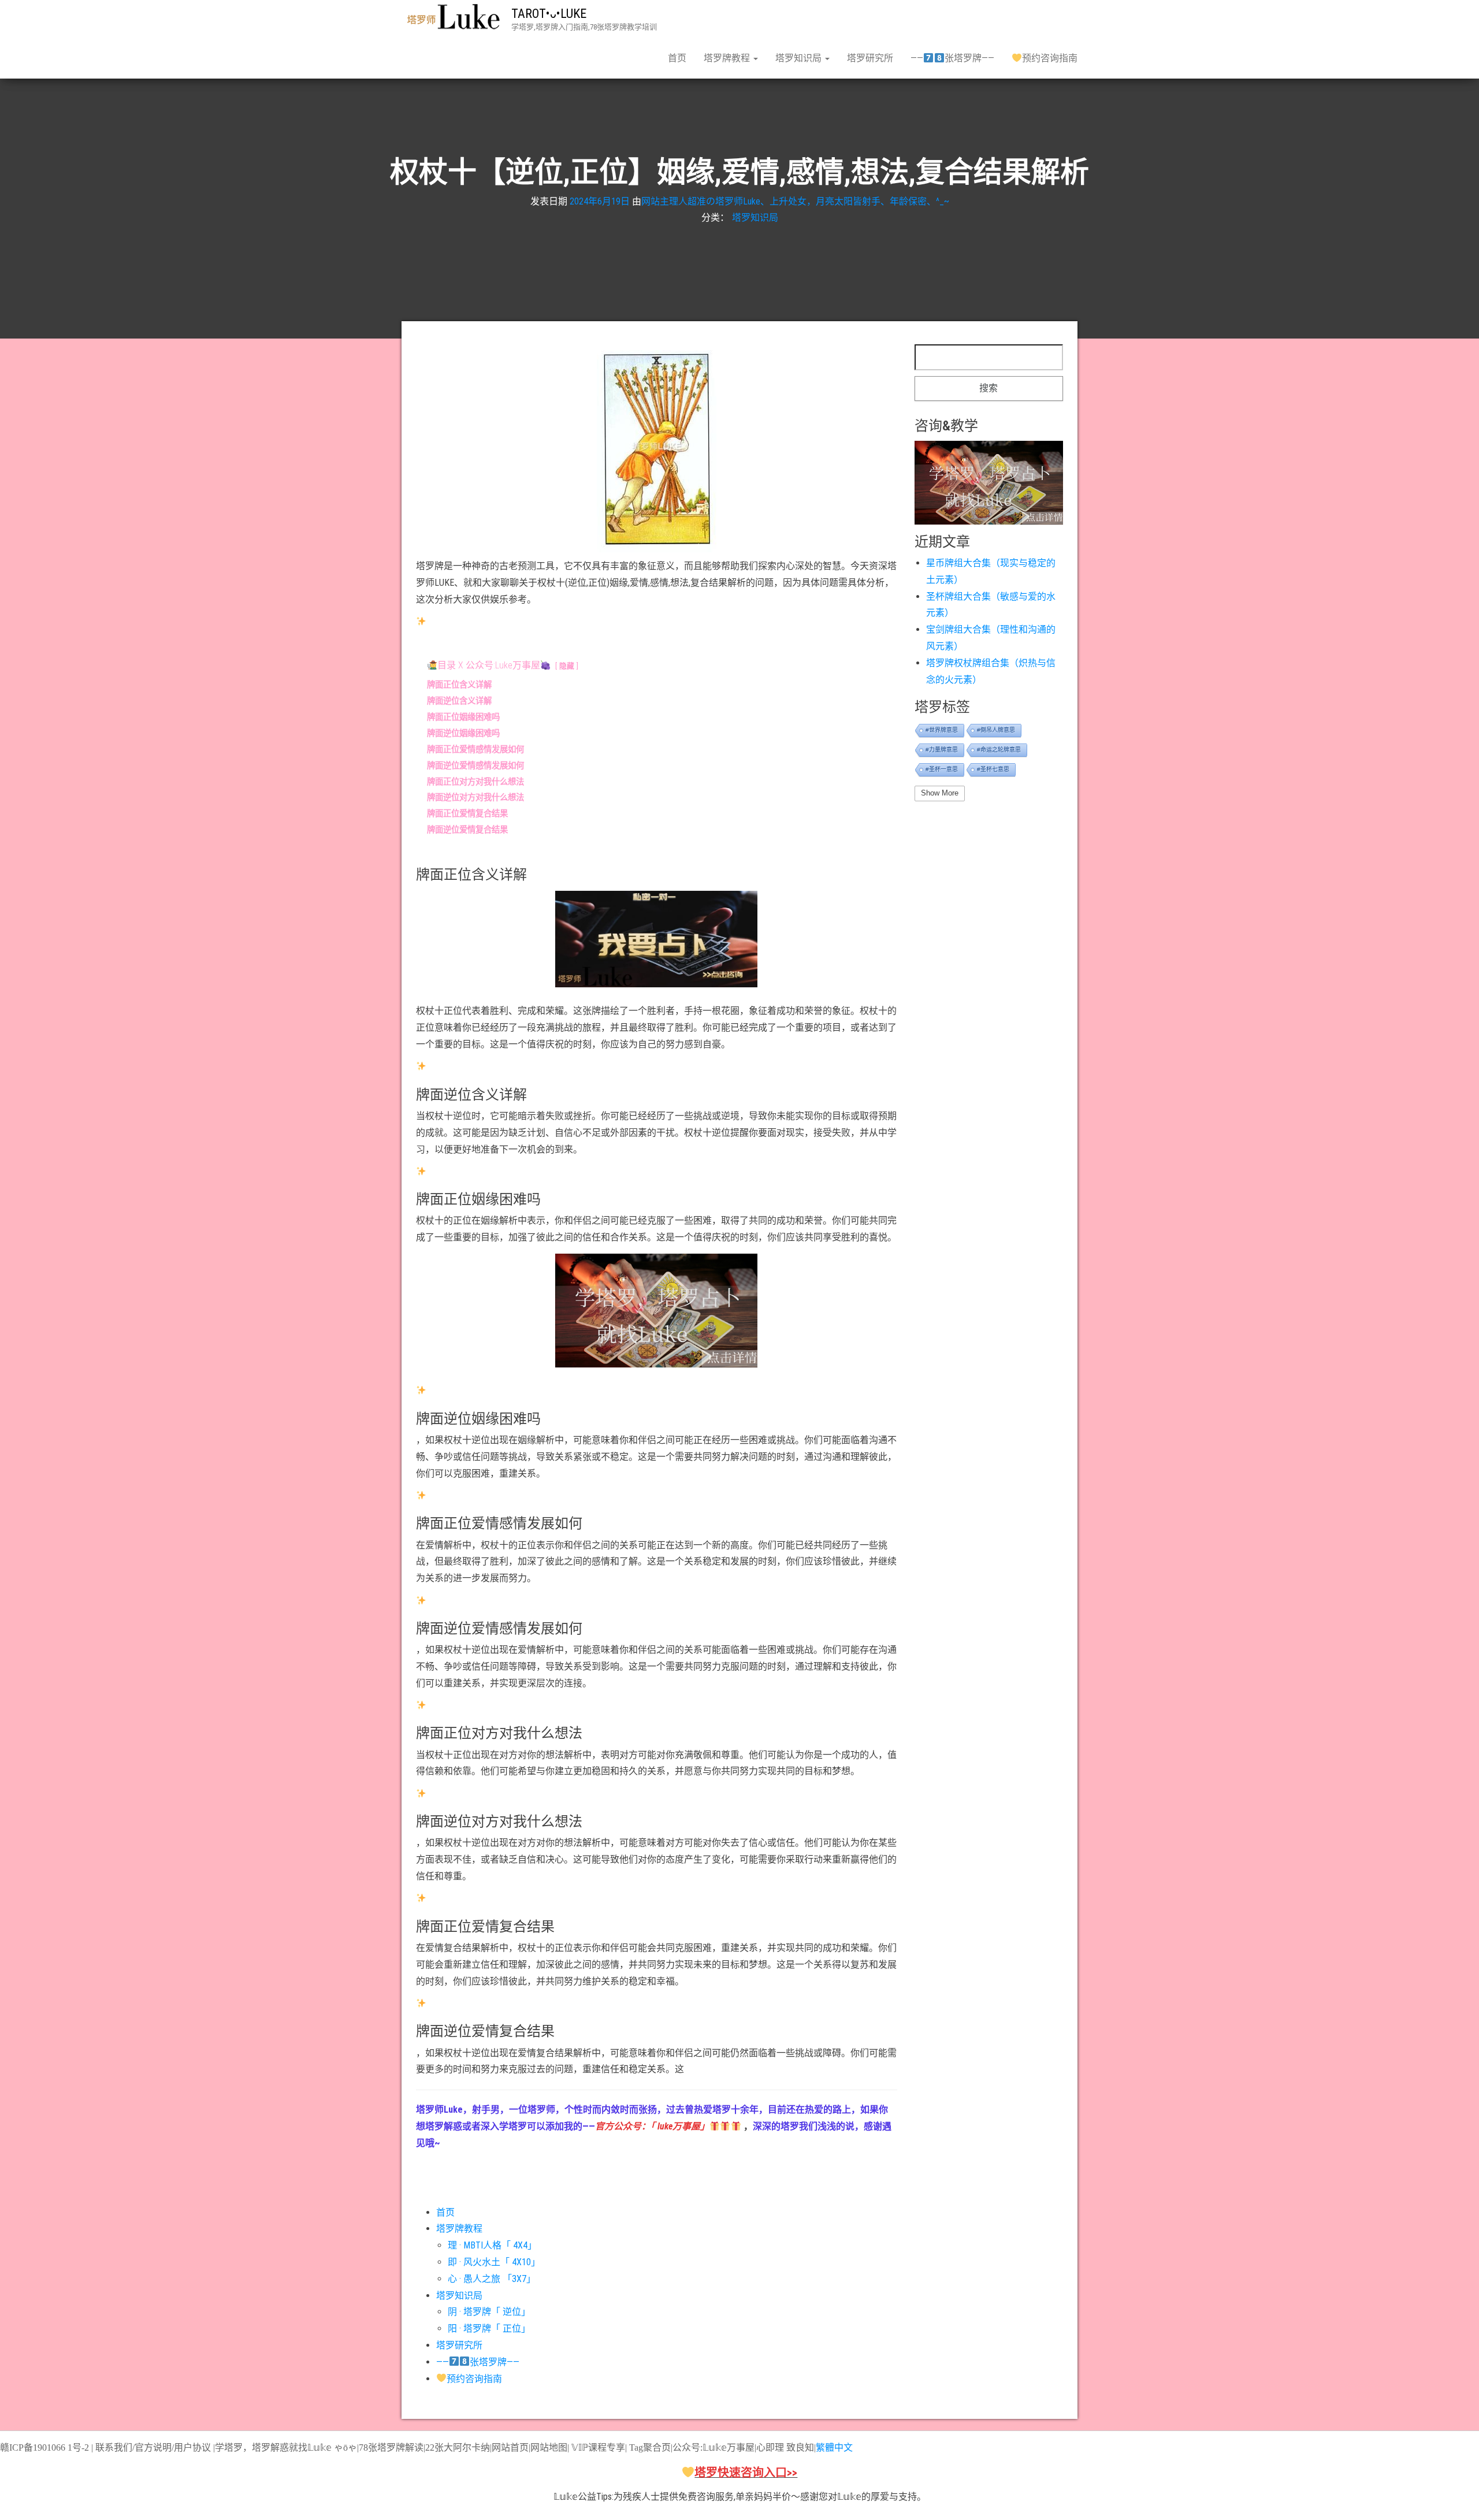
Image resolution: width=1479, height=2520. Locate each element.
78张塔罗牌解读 (391, 2447)
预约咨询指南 (1050, 58)
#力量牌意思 (942, 750)
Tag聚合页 (650, 2447)
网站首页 (510, 2447)
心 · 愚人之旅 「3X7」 (492, 2279)
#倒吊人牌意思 (996, 730)
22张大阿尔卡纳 (458, 2447)
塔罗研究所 (870, 58)
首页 (677, 58)
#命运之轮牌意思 (999, 750)
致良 (796, 2447)
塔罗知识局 (800, 58)
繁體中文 (834, 2447)
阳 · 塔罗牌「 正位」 (489, 2328)
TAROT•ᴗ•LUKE (549, 14)
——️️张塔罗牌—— (952, 58)
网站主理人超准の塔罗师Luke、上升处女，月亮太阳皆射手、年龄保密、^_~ (795, 201)
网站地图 (549, 2447)
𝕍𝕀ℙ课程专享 (597, 2447)
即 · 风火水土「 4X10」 (494, 2262)
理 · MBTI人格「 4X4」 (492, 2245)
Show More (940, 793)
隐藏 (567, 666)
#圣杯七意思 (993, 769)
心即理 (770, 2447)
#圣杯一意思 (942, 769)
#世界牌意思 (942, 730)
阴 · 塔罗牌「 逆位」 (489, 2312)
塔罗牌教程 (728, 58)
